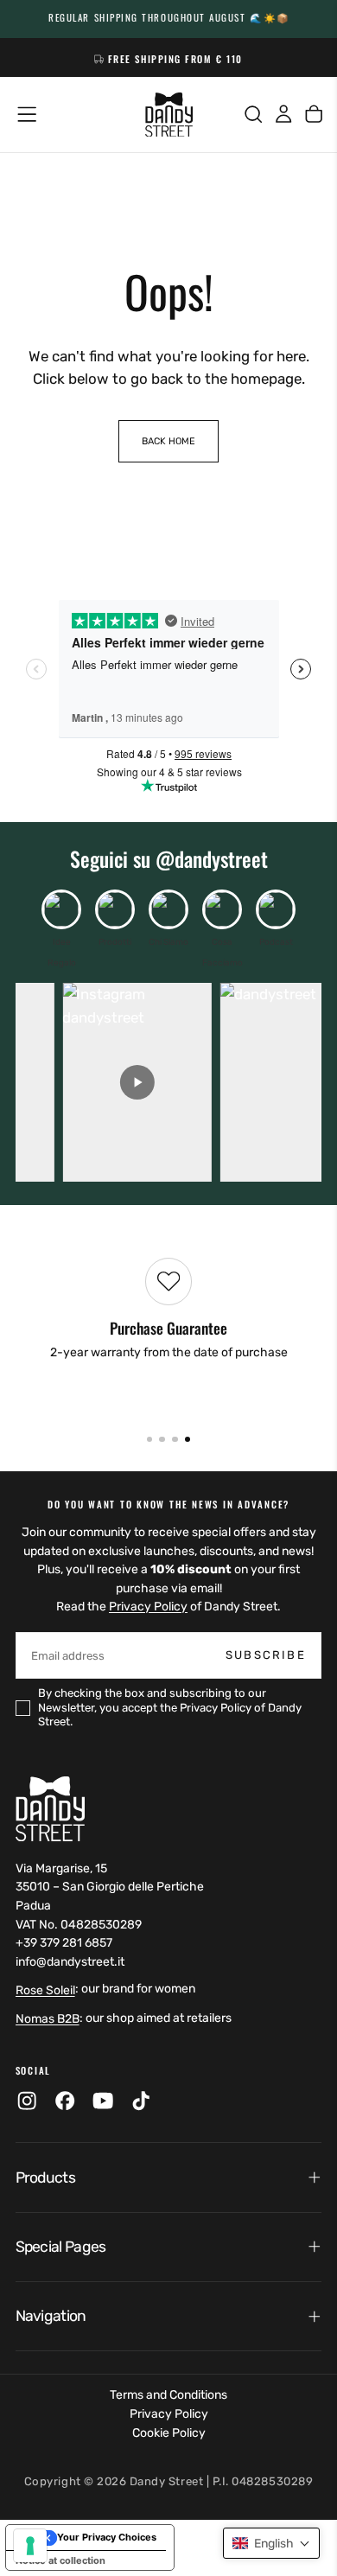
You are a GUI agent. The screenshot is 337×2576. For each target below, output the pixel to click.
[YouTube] (103, 2101)
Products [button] (45, 2177)
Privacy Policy (148, 1607)
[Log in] (283, 115)
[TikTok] (141, 2101)
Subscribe (266, 1655)
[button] (27, 114)
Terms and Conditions (168, 2395)
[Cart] (314, 115)
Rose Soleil (45, 1990)
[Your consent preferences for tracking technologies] (30, 2546)
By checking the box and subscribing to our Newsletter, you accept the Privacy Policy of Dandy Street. (170, 1707)
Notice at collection (60, 2560)
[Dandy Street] (50, 1809)
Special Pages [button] (61, 2247)
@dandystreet (212, 859)
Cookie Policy (169, 2433)
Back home (168, 441)
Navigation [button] (51, 2316)
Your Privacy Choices (107, 2537)
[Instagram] (27, 2101)
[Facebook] (65, 2101)
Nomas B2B (48, 2019)
